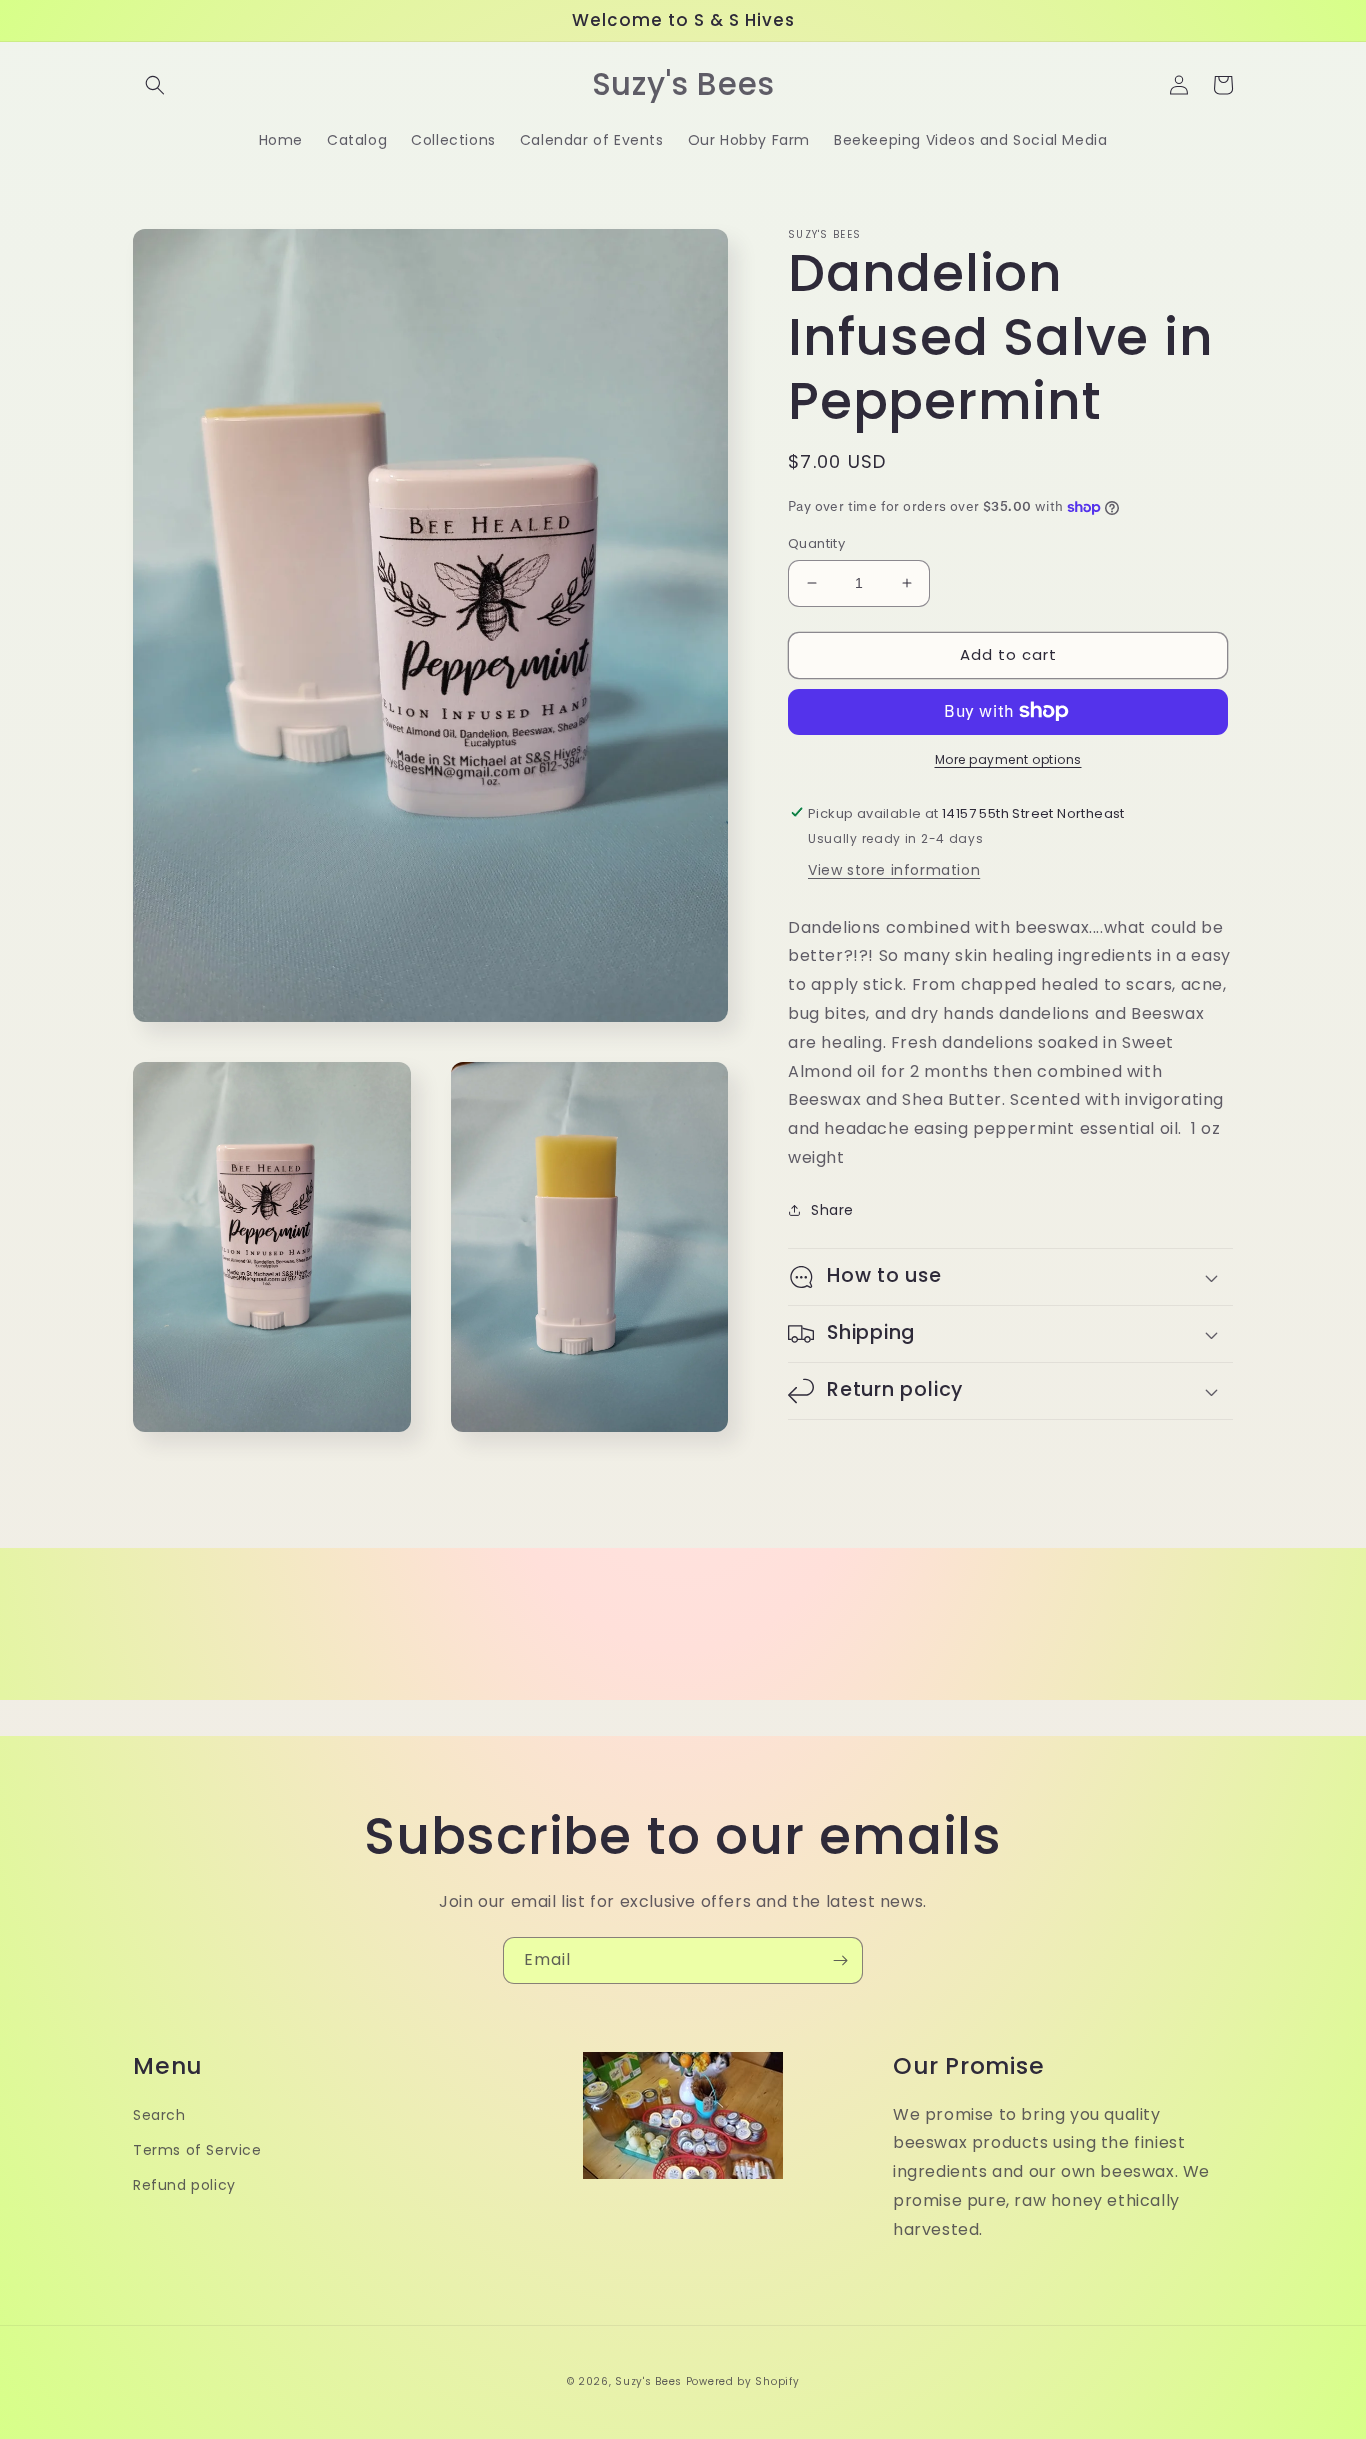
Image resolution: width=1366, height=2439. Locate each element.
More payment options (1008, 758)
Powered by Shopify (743, 2381)
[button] (155, 85)
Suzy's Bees (648, 2381)
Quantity (816, 543)
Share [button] (832, 1209)
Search (159, 2115)
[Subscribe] (840, 1960)
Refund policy (184, 2185)
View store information (894, 869)
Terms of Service (197, 2150)
